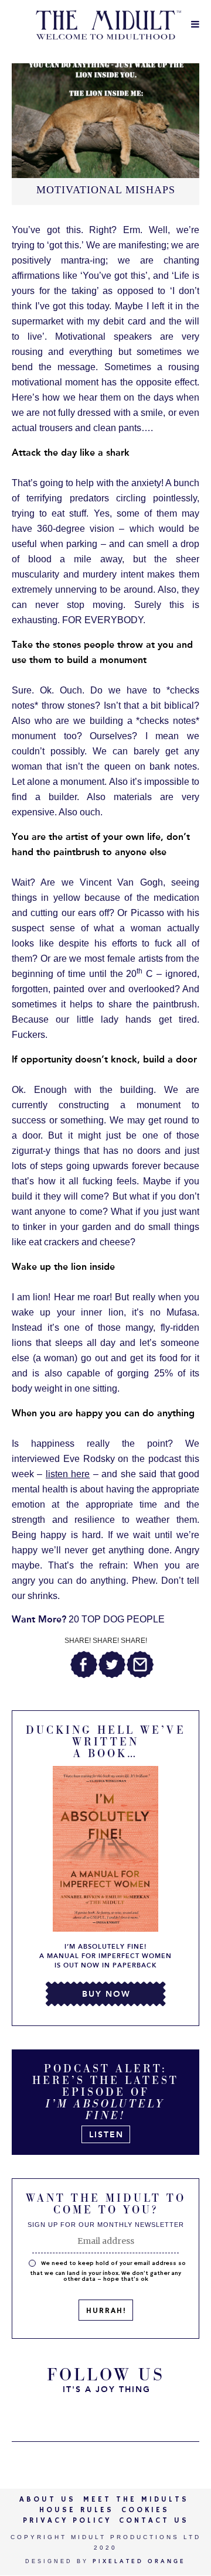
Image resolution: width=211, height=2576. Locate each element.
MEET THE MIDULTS (136, 2500)
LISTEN (106, 2135)
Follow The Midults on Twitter (76, 2414)
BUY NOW (106, 1994)
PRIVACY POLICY (67, 2521)
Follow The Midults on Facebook (105, 2414)
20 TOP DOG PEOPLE (88, 1619)
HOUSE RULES (76, 2510)
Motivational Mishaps (106, 190)
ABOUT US (47, 2500)
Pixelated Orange (139, 2561)
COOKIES (145, 2510)
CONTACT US (154, 2521)
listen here (68, 1474)
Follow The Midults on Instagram (135, 2414)
